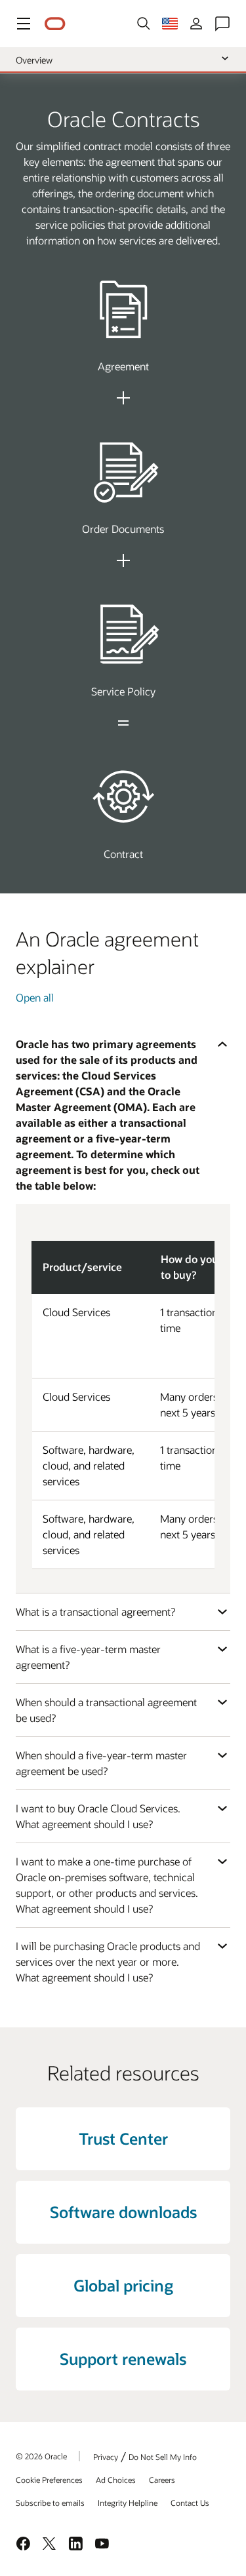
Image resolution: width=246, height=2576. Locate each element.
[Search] (144, 24)
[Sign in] (196, 24)
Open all (35, 997)
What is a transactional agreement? (95, 1611)
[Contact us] (222, 24)
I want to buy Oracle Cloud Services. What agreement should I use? (98, 1816)
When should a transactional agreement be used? (106, 1710)
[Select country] (170, 24)
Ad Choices (116, 2480)
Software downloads (123, 2212)
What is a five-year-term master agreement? (88, 1657)
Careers (162, 2480)
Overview (34, 60)
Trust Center (123, 2138)
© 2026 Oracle (41, 2456)
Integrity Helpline (128, 2503)
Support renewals (123, 2359)
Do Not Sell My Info (163, 2457)
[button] (24, 24)
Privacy (106, 2457)
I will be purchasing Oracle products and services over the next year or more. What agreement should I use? (108, 1961)
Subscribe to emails (50, 2503)
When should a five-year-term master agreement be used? (101, 1763)
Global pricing (123, 2285)
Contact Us (190, 2503)
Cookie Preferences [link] (49, 2480)
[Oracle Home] (55, 24)
